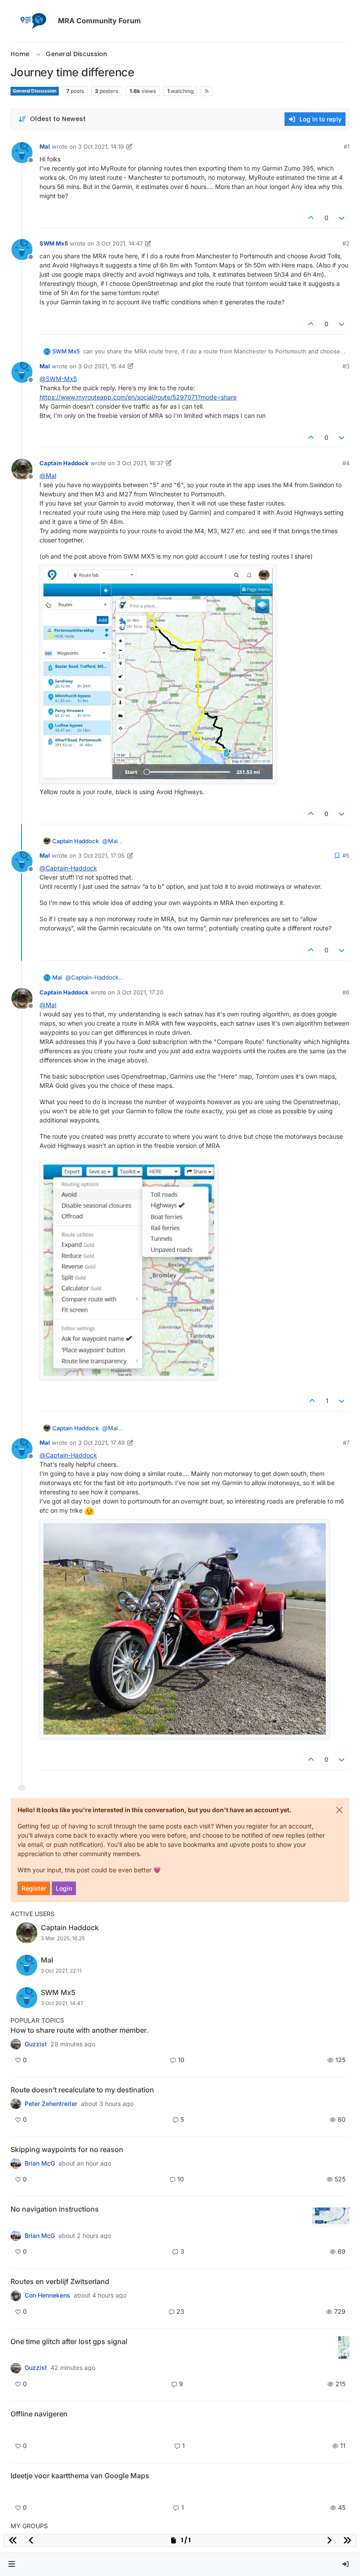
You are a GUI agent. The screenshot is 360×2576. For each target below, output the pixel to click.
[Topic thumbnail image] (331, 2215)
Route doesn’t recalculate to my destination (82, 2090)
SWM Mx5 (54, 243)
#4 (346, 463)
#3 (346, 366)
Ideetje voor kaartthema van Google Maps (80, 2476)
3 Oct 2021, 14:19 (101, 146)
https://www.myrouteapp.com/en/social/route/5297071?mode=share (138, 397)
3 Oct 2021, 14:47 (119, 243)
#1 (347, 146)
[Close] (339, 1810)
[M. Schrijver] (16, 2491)
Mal (45, 146)
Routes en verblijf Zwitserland (60, 2281)
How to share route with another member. (79, 2030)
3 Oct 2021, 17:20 (140, 992)
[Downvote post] (342, 218)
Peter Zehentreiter (51, 2104)
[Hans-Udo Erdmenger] (16, 2236)
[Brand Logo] (32, 21)
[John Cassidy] (16, 2044)
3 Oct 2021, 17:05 (101, 855)
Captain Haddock (64, 463)
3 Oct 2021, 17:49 (101, 1443)
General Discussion (35, 91)
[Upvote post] (311, 218)
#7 (346, 1443)
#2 (346, 243)
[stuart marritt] (16, 2163)
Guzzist (36, 2044)
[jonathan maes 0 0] (16, 2429)
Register (34, 1888)
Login (64, 1888)
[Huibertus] (16, 2295)
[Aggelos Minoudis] (16, 2104)
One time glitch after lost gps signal (69, 2341)
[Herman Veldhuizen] (16, 2368)
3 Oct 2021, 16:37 (140, 463)
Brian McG (40, 2163)
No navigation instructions (55, 2209)
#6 (346, 992)
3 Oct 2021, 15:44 (102, 366)
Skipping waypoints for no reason (67, 2149)
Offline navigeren (39, 2414)
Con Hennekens (47, 2295)
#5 (346, 855)
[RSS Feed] (207, 91)
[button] (12, 2564)
